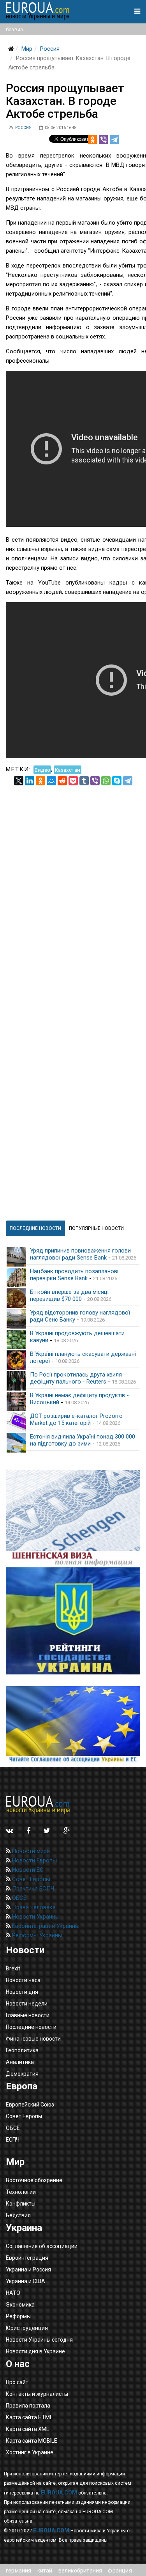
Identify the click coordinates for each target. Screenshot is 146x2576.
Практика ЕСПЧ (32, 1889)
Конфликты (21, 2204)
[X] (19, 781)
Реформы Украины (36, 1935)
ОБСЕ (18, 1898)
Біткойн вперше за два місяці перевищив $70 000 (69, 1295)
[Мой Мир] (51, 781)
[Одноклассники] (93, 140)
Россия (50, 49)
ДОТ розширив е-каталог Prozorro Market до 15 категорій (76, 1419)
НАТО (13, 2293)
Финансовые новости (33, 2039)
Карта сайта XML (27, 2429)
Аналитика (20, 2062)
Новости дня (22, 1992)
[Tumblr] (84, 781)
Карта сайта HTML (29, 2417)
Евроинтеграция (27, 2258)
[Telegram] (114, 140)
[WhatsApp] (106, 781)
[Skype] (117, 781)
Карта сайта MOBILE (32, 2441)
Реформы (18, 2316)
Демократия (22, 2074)
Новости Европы (34, 1860)
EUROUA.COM (59, 2493)
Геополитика (22, 2050)
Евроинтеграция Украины (45, 1926)
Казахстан (68, 769)
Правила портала (28, 2406)
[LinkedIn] (30, 781)
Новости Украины (35, 1917)
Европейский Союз (30, 2105)
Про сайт (17, 2382)
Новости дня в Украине (35, 2351)
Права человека (33, 1907)
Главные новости (28, 2015)
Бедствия (18, 2215)
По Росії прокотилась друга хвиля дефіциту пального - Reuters (76, 1378)
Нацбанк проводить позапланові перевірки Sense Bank (74, 1275)
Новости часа (23, 1980)
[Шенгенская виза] (73, 1518)
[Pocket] (73, 781)
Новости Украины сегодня (39, 2340)
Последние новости (31, 2027)
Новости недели (27, 2004)
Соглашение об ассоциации (42, 2246)
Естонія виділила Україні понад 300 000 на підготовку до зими (83, 1440)
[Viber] (104, 140)
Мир (27, 49)
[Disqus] (73, 883)
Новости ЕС (27, 1870)
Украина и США (26, 2281)
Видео (42, 769)
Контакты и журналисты (37, 2394)
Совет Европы (30, 1879)
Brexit (13, 1968)
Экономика (20, 2305)
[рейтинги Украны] (73, 1621)
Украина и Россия (28, 2270)
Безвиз (14, 29)
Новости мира (30, 1851)
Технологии (21, 2192)
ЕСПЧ (13, 2140)
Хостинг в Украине (30, 2452)
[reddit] (62, 781)
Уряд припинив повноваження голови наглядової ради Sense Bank (80, 1254)
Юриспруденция (27, 2328)
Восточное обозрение (34, 2180)
